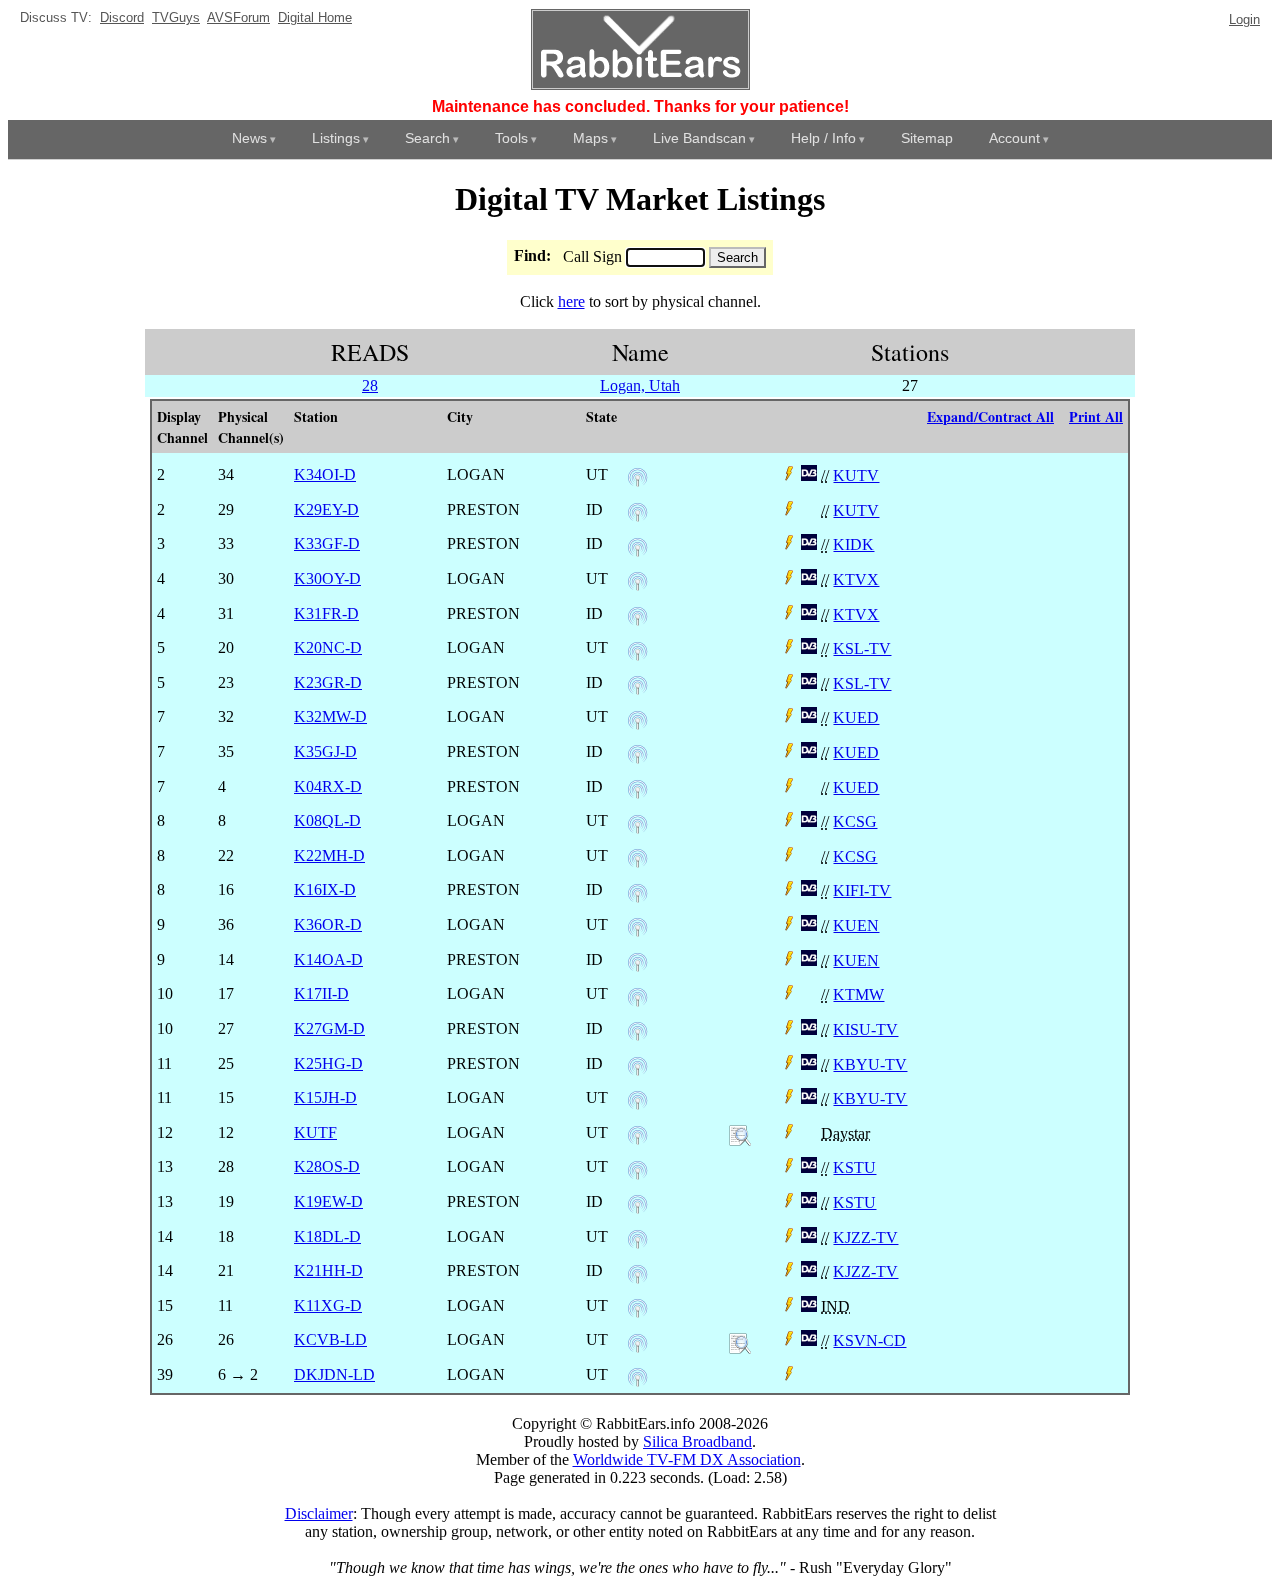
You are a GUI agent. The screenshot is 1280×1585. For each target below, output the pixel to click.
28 (370, 385)
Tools (511, 138)
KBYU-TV (870, 1064)
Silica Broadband (697, 1441)
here (571, 301)
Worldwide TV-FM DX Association (687, 1459)
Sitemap (927, 138)
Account (1014, 138)
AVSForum (238, 17)
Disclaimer (319, 1513)
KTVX (856, 579)
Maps (590, 138)
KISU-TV (865, 1029)
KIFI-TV (862, 890)
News (249, 138)
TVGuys (176, 17)
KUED (856, 717)
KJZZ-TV (865, 1237)
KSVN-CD (869, 1340)
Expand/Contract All (990, 416)
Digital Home (315, 17)
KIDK (853, 544)
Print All (1096, 416)
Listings (336, 138)
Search (427, 138)
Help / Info (823, 138)
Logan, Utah (640, 385)
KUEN (856, 925)
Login (1244, 19)
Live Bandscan (699, 138)
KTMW (858, 994)
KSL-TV (862, 648)
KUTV (856, 475)
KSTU (854, 1167)
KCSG (855, 821)
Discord (122, 17)
